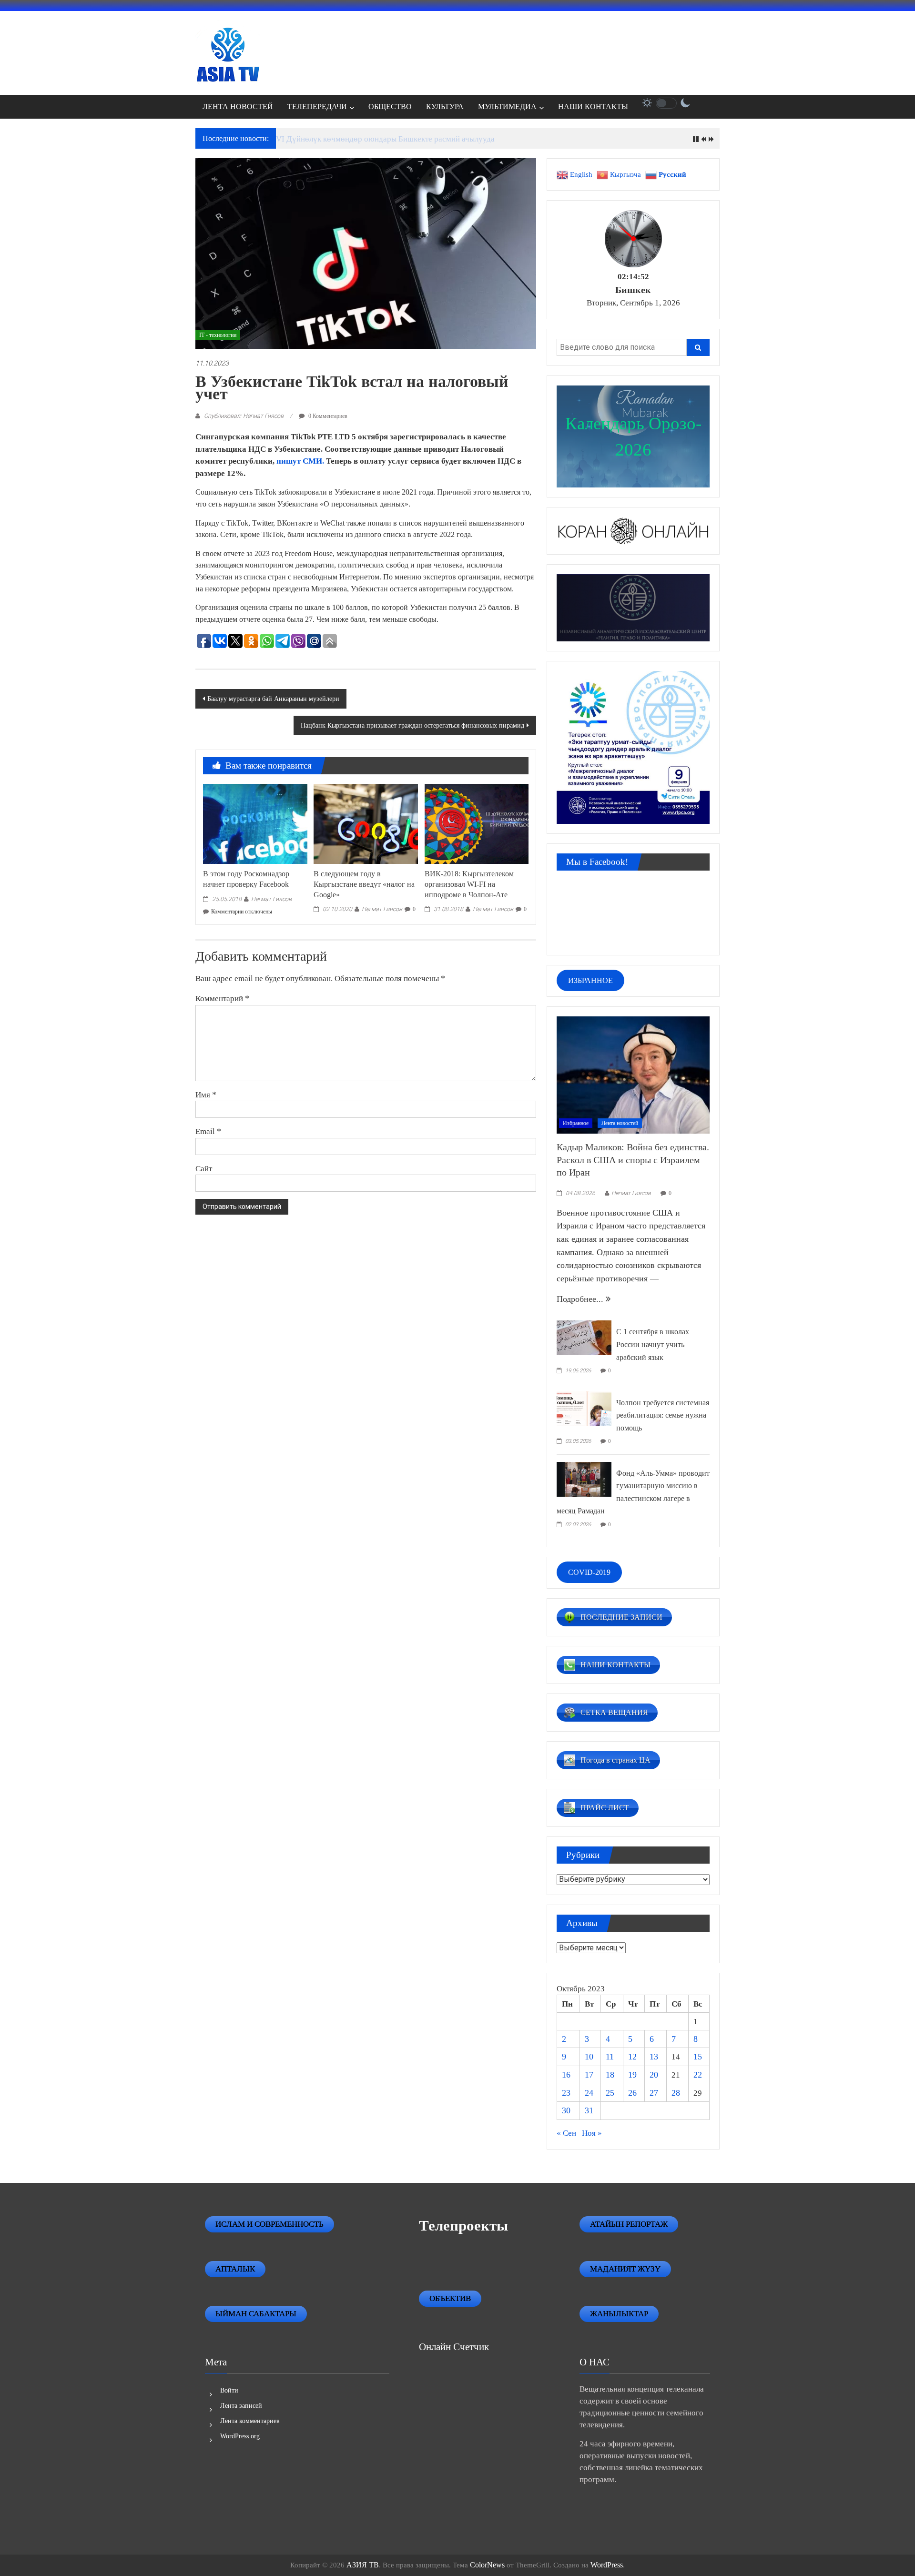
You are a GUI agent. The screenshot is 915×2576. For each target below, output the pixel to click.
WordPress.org (240, 2436)
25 (610, 2093)
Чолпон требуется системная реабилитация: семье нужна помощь (663, 1415)
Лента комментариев (250, 2421)
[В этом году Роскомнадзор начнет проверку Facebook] (255, 823)
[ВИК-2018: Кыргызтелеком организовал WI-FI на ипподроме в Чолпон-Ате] (477, 823)
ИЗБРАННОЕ (590, 980)
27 (654, 2093)
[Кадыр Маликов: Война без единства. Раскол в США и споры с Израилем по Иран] (633, 1074)
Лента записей (241, 2406)
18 (610, 2075)
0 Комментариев (327, 416)
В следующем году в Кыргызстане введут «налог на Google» (364, 884)
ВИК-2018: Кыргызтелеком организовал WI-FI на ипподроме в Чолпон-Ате (469, 884)
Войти (229, 2390)
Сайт (204, 1168)
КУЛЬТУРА (445, 106)
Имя (206, 1095)
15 (698, 2057)
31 (589, 2110)
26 (632, 2093)
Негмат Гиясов (271, 899)
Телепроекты (463, 2226)
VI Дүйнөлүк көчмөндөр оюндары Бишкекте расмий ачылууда (385, 139)
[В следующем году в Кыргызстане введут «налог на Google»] (366, 823)
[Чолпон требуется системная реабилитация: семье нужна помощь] (584, 1408)
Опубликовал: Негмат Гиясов (244, 416)
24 (589, 2093)
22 (698, 2075)
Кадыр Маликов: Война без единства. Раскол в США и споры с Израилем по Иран (633, 1160)
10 (589, 2057)
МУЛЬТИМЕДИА (507, 106)
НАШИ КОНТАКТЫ (593, 106)
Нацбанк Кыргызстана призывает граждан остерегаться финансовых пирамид (412, 725)
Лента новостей (620, 1123)
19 (632, 2075)
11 (610, 2057)
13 (654, 2057)
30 (566, 2110)
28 (676, 2093)
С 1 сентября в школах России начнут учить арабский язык (653, 1344)
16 (566, 2075)
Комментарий (222, 998)
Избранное (576, 1123)
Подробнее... (581, 1299)
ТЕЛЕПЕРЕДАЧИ (317, 106)
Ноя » (592, 2133)
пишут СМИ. (301, 461)
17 (589, 2075)
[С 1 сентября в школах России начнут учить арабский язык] (584, 1337)
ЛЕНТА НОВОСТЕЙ (238, 106)
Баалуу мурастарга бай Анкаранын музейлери (273, 699)
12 (632, 2057)
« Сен (566, 2133)
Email (208, 1131)
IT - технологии (218, 335)
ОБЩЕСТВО (390, 106)
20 (654, 2075)
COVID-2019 (589, 1572)
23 (566, 2093)
